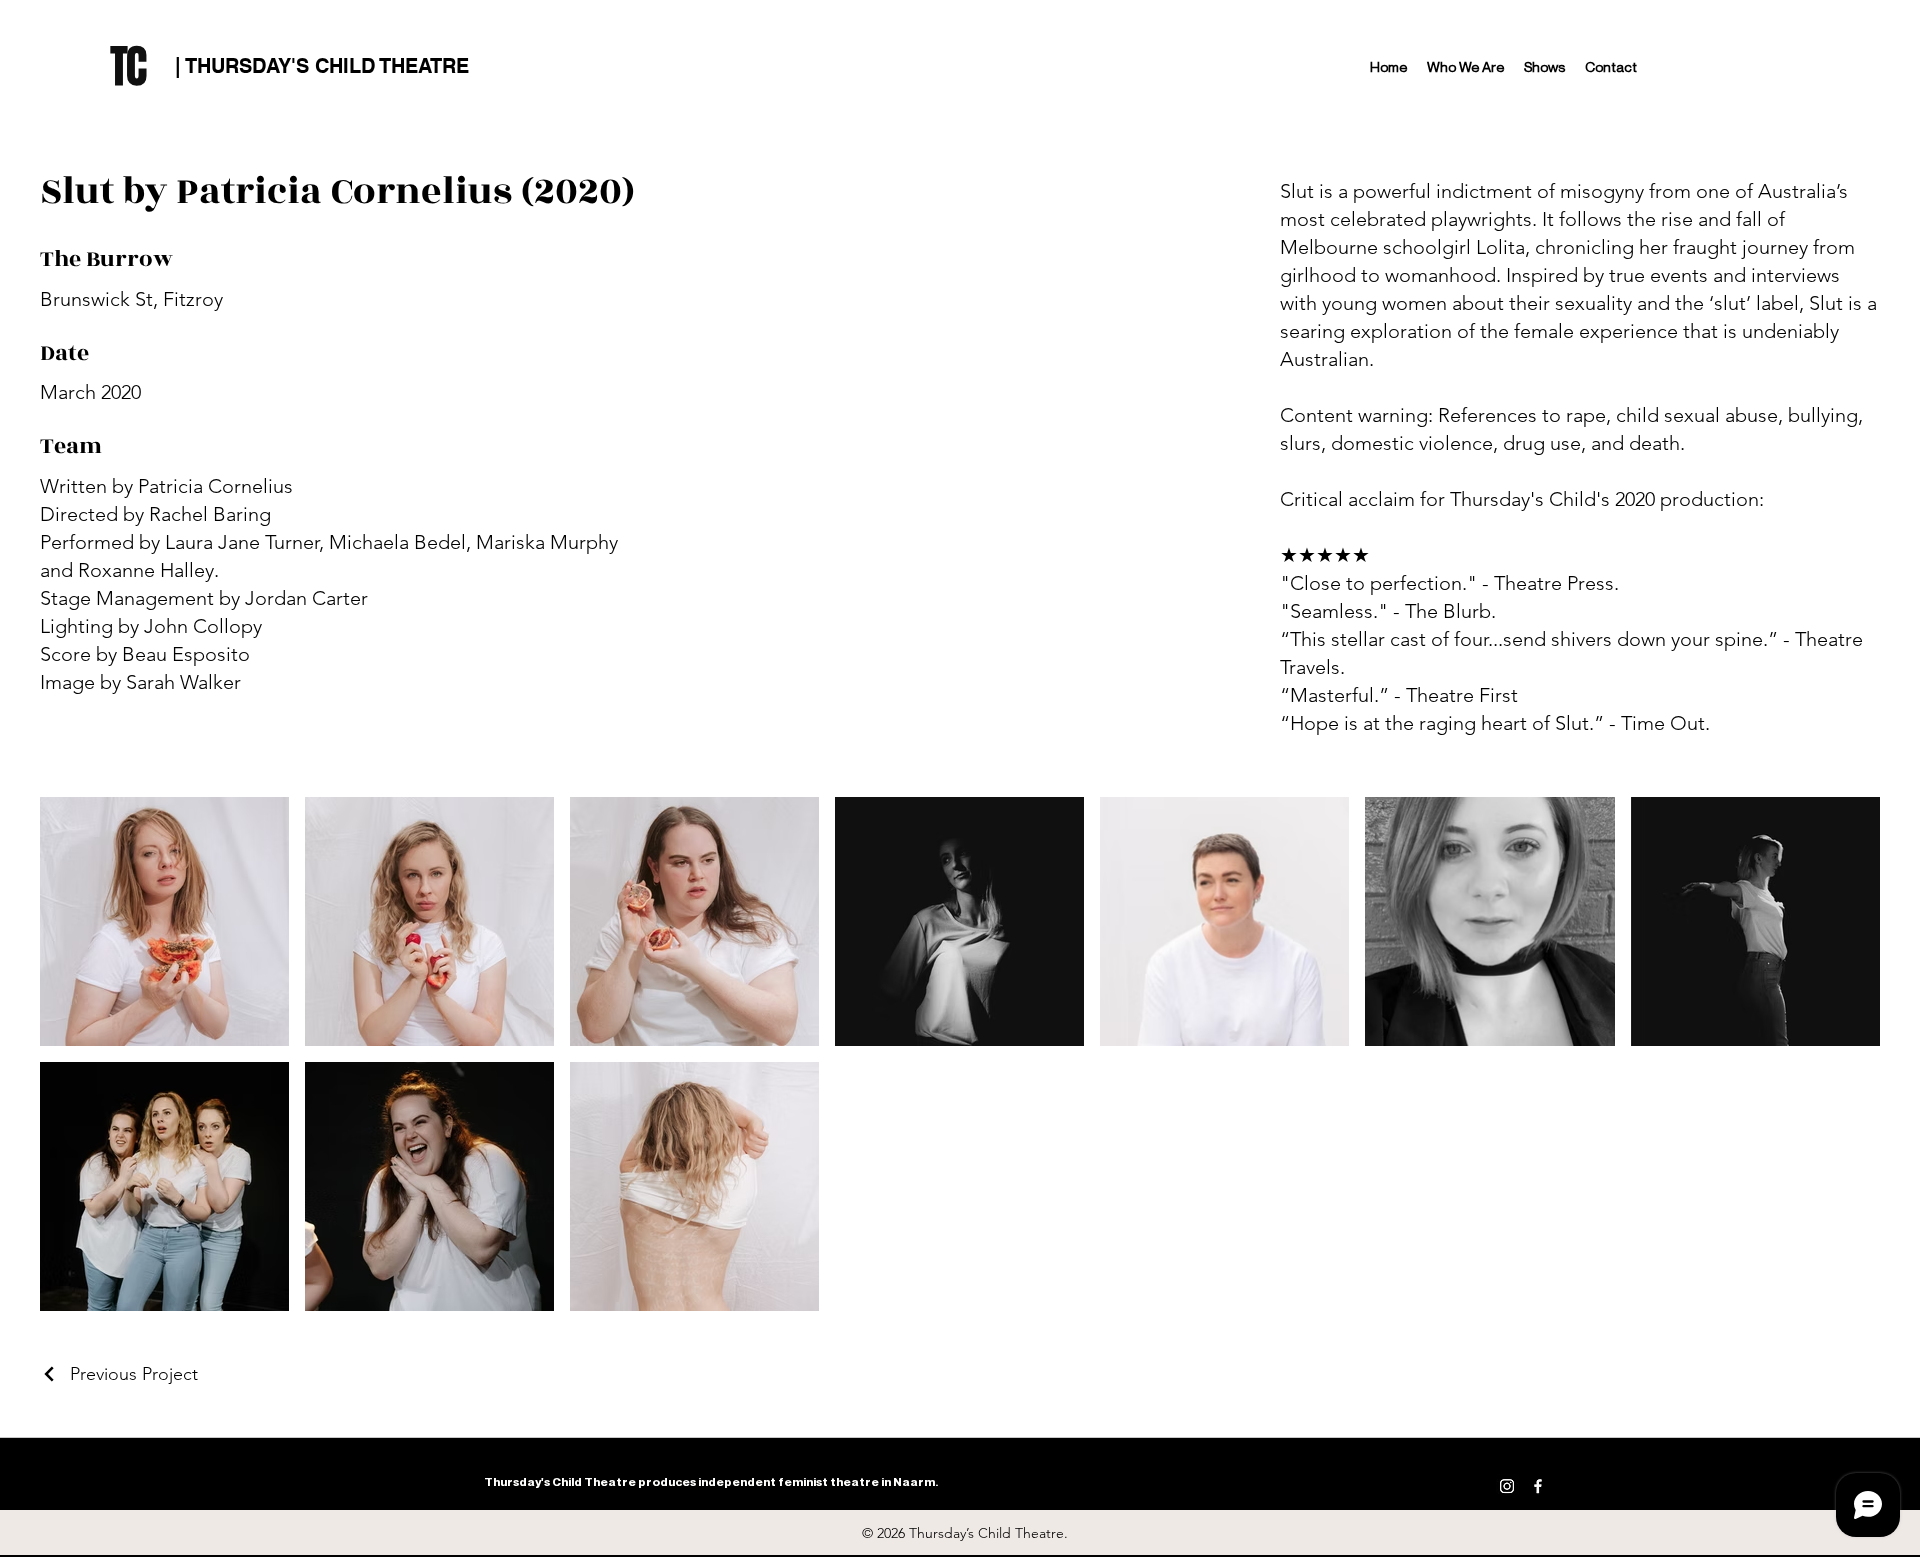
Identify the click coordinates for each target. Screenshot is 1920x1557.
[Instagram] (1507, 1486)
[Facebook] (1538, 1486)
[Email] (1569, 1486)
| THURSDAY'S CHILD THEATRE (322, 66)
